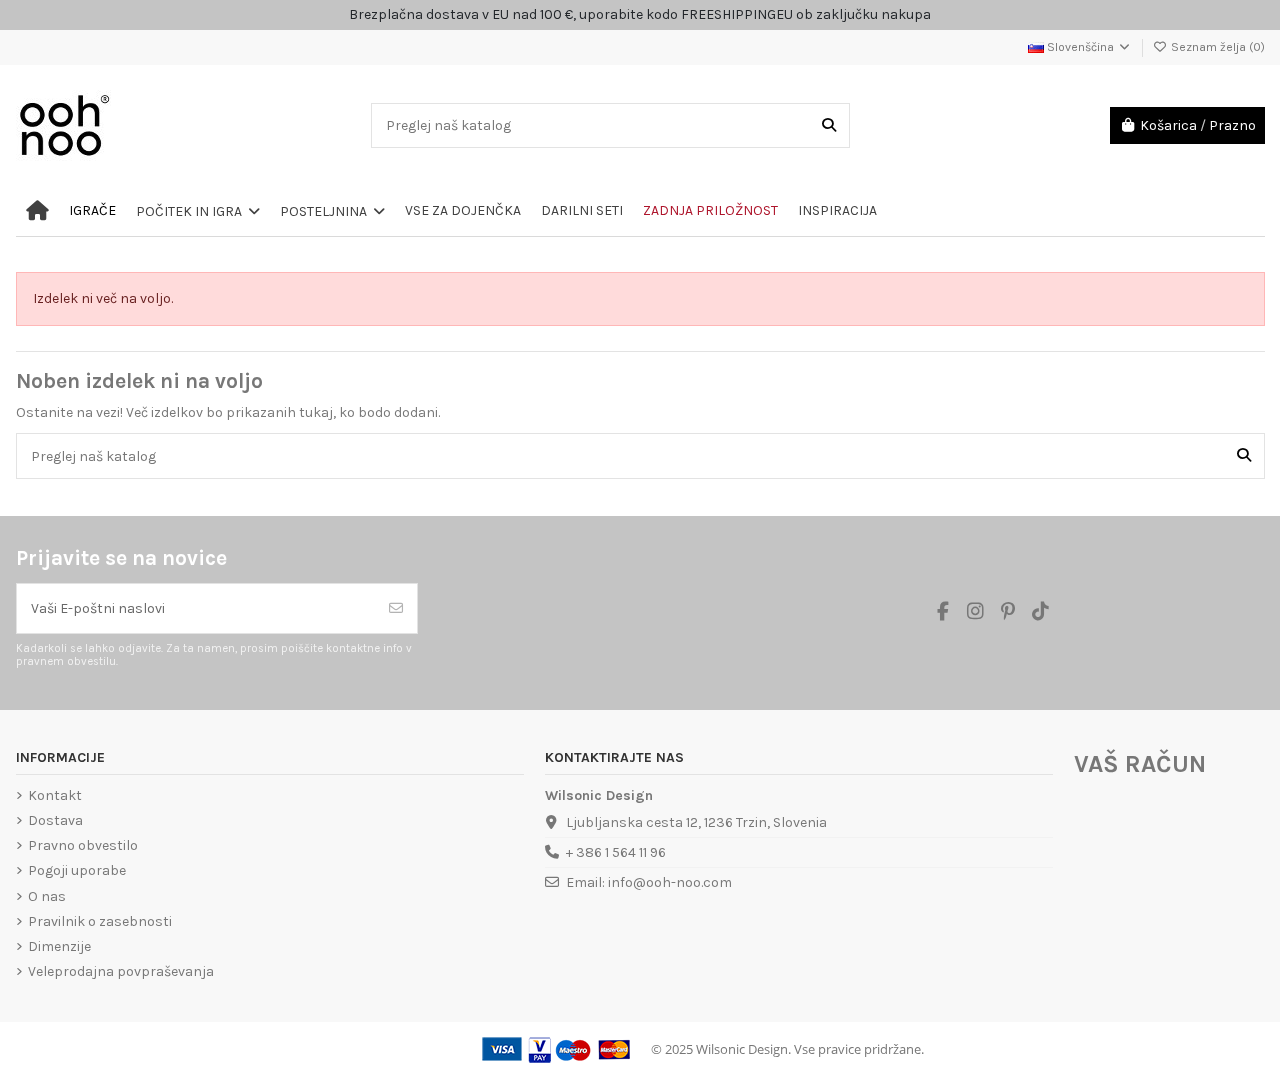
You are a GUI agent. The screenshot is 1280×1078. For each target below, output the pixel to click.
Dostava (55, 820)
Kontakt (55, 795)
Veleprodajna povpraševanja (121, 971)
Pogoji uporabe (77, 870)
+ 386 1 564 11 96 (616, 852)
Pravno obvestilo (83, 845)
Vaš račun (1140, 764)
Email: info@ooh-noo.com (649, 882)
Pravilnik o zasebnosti (100, 921)
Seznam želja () (1216, 47)
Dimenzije (59, 946)
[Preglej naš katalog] (829, 125)
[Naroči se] (396, 608)
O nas (47, 896)
